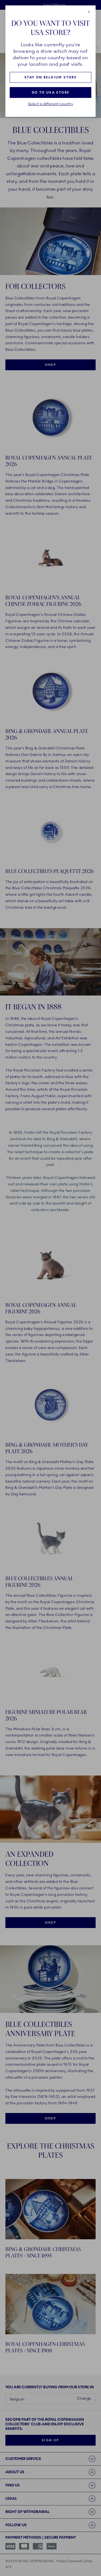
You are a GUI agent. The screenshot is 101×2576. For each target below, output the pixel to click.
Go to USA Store (51, 92)
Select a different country (51, 104)
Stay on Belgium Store (50, 77)
